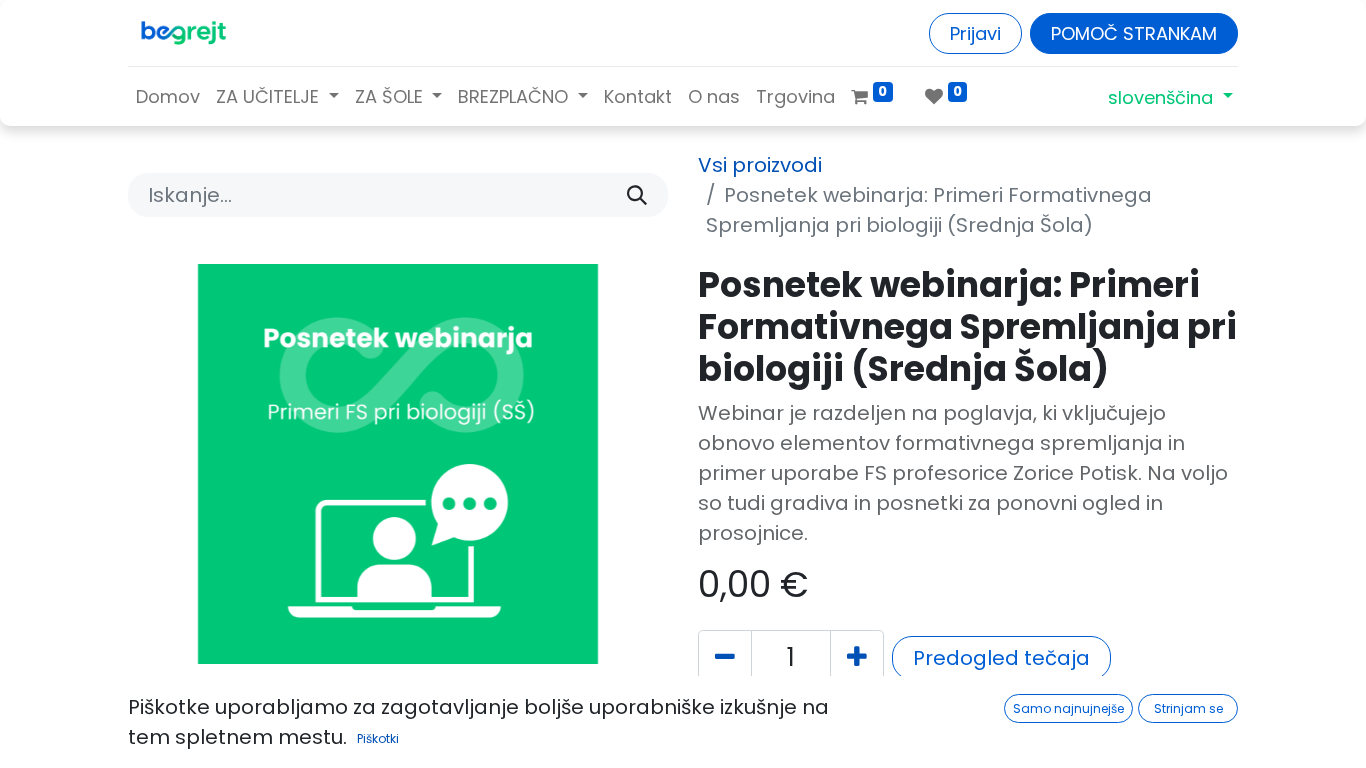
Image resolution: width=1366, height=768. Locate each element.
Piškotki (378, 738)
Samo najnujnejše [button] (1068, 708)
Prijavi (975, 33)
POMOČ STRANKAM (1134, 33)
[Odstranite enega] (725, 658)
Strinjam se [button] (1188, 708)
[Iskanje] (637, 195)
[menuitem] (168, 96)
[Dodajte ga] (857, 658)
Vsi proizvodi (760, 165)
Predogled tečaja (1001, 658)
